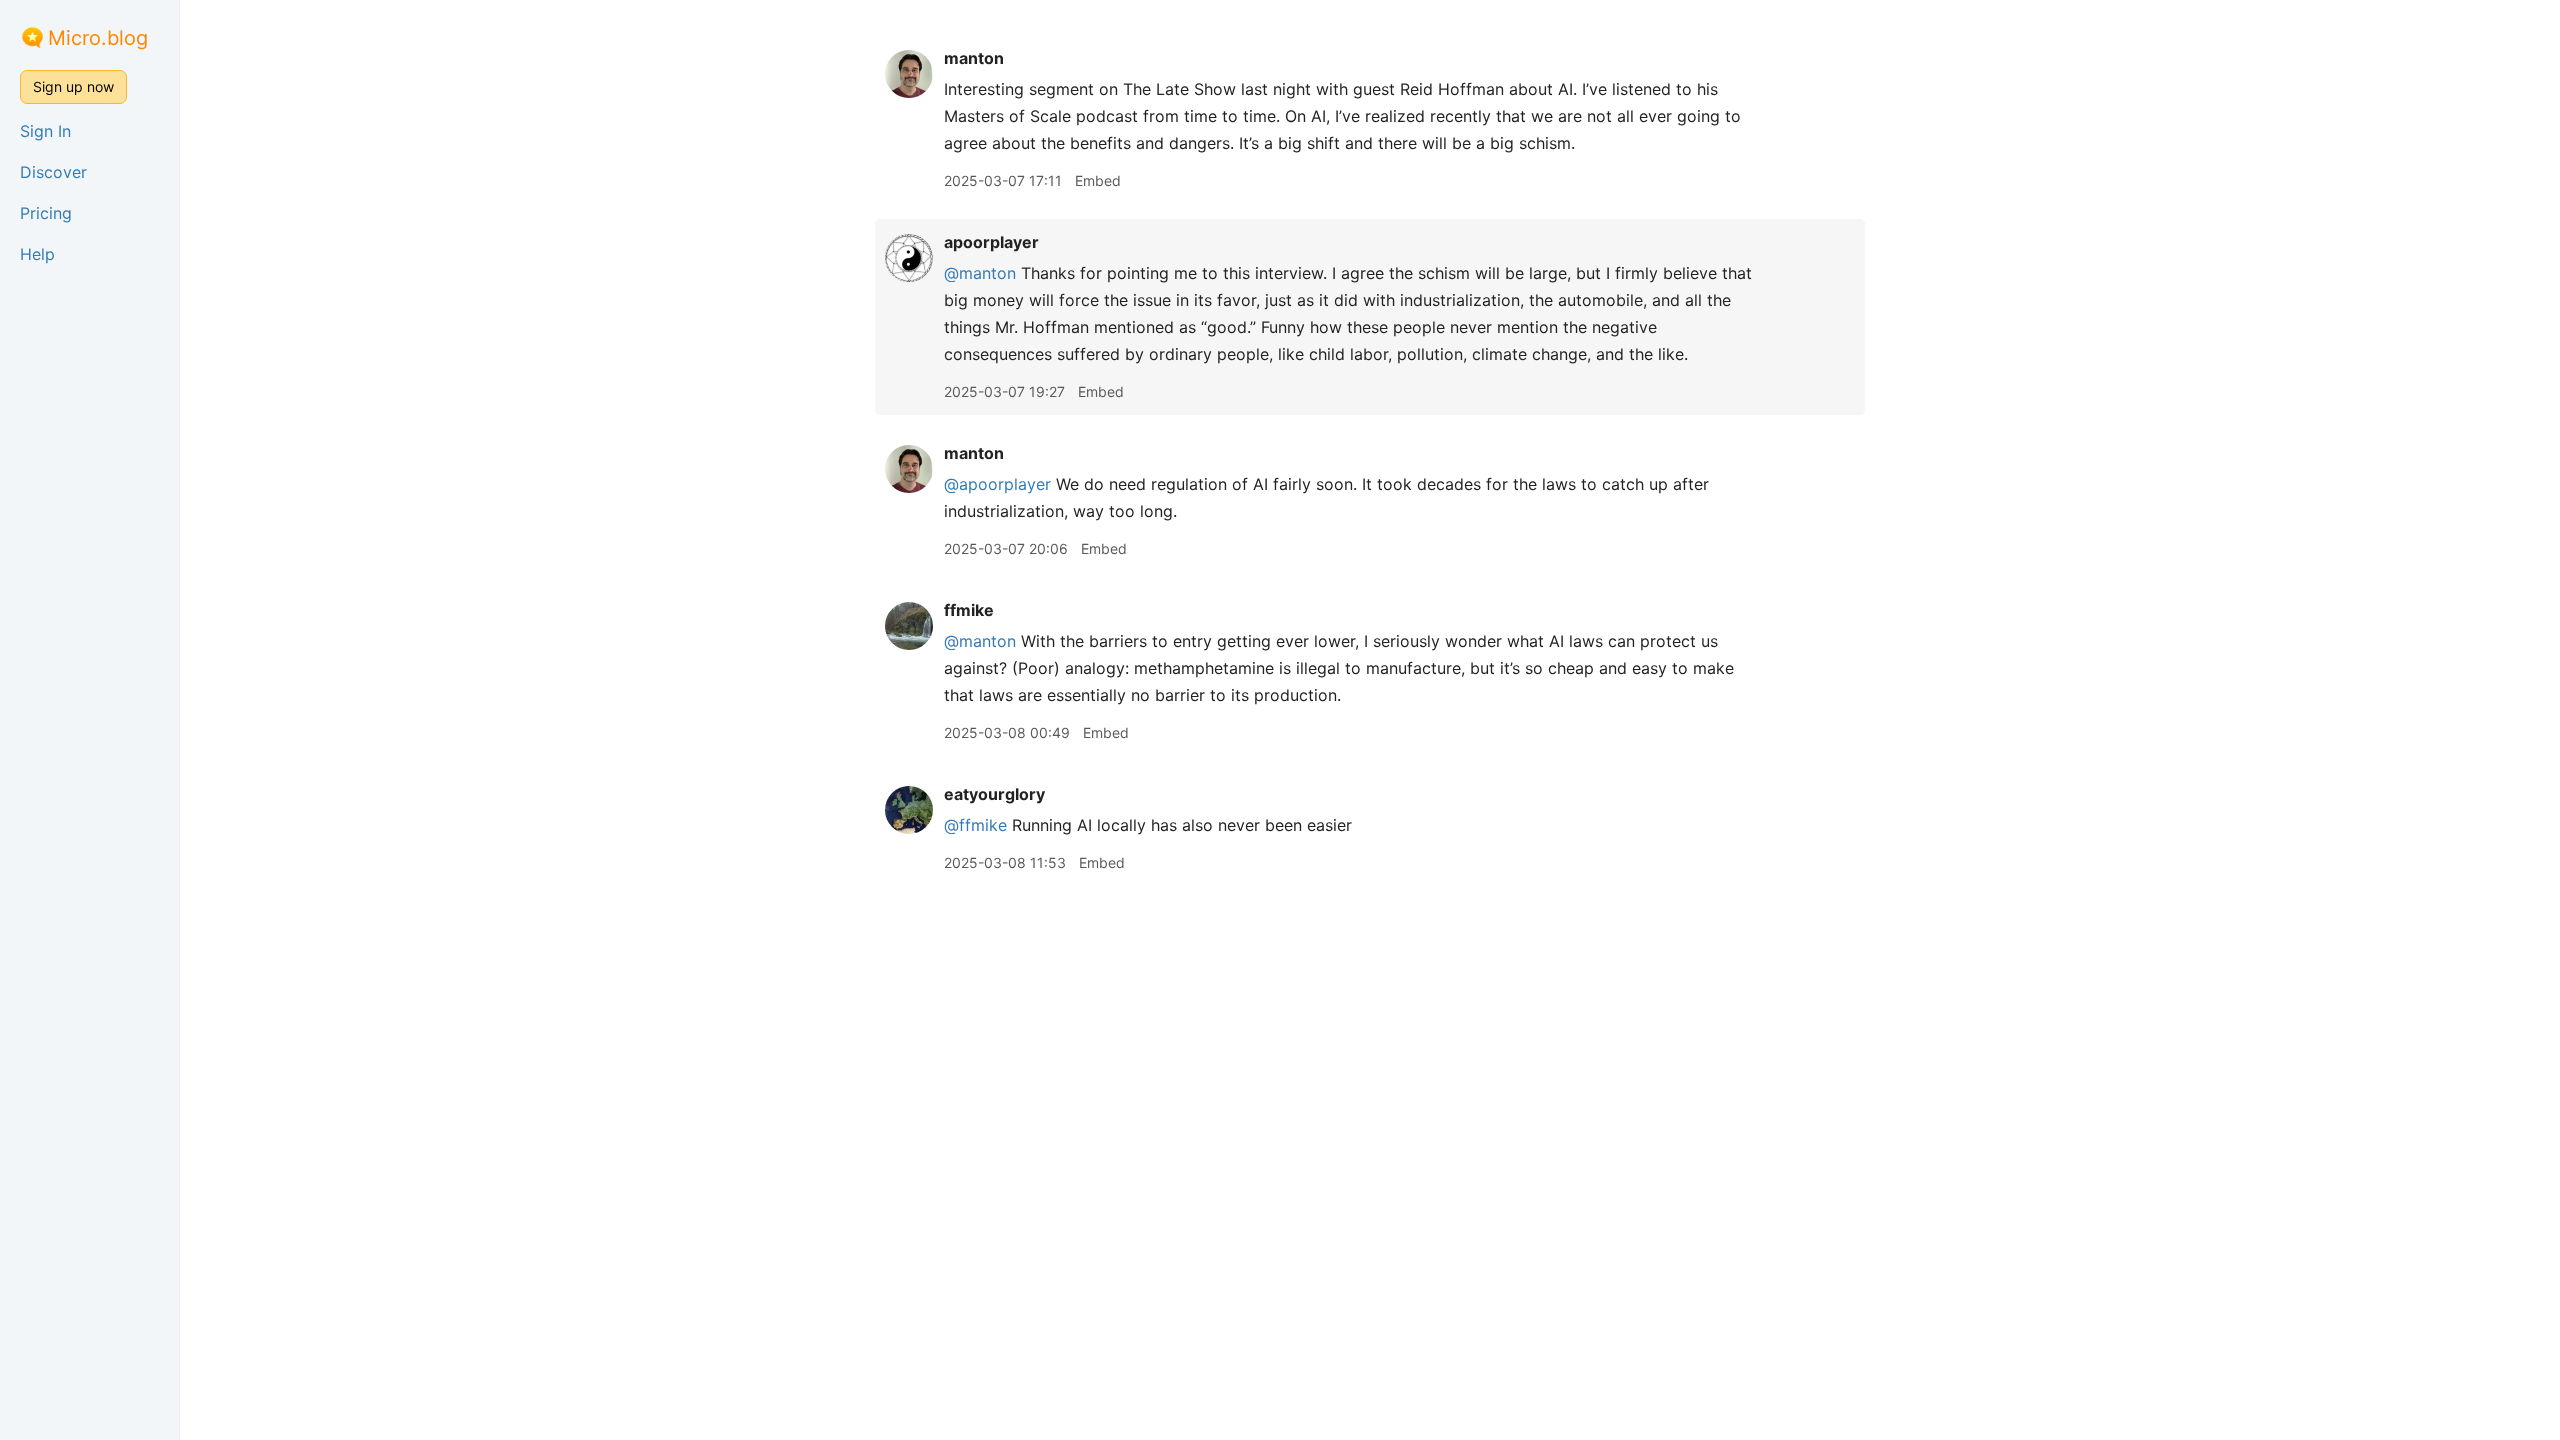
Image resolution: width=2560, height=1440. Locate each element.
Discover (53, 172)
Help (37, 254)
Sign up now (73, 86)
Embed (1098, 180)
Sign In (45, 131)
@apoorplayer (997, 484)
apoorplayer (991, 242)
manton (974, 58)
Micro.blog (98, 38)
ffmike (969, 610)
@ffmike (975, 825)
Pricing (46, 213)
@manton (980, 273)
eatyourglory (994, 794)
